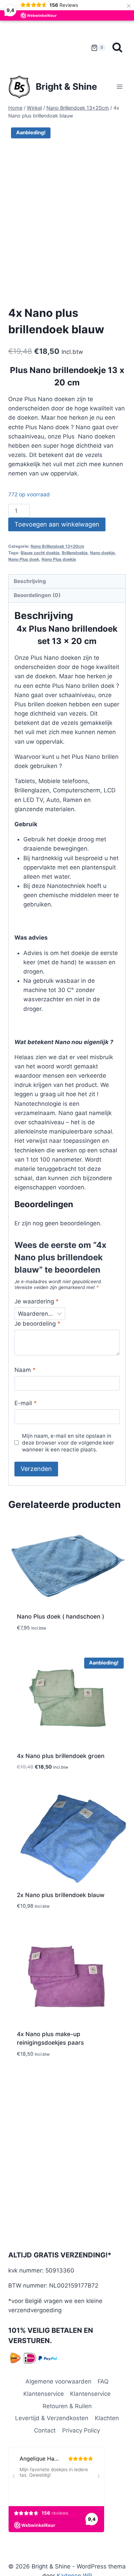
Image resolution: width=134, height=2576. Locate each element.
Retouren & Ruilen (67, 2406)
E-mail (26, 1403)
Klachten (107, 2418)
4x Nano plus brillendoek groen (61, 1756)
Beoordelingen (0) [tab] (37, 595)
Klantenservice (44, 2394)
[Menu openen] (119, 86)
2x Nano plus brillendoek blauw (61, 1895)
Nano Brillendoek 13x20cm (57, 546)
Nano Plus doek (24, 559)
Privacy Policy (81, 2430)
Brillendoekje (75, 553)
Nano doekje (102, 553)
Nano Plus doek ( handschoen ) (60, 1617)
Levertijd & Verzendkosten (52, 2418)
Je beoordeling (37, 1324)
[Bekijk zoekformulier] (117, 48)
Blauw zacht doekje (40, 553)
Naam (25, 1370)
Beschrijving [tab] (30, 581)
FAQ (103, 2381)
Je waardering (37, 1301)
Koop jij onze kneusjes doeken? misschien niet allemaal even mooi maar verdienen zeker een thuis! (48, 47)
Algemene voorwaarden (58, 2381)
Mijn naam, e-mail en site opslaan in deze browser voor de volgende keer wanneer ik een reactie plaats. (68, 1443)
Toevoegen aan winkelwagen (57, 524)
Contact (45, 2430)
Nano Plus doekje (59, 559)
